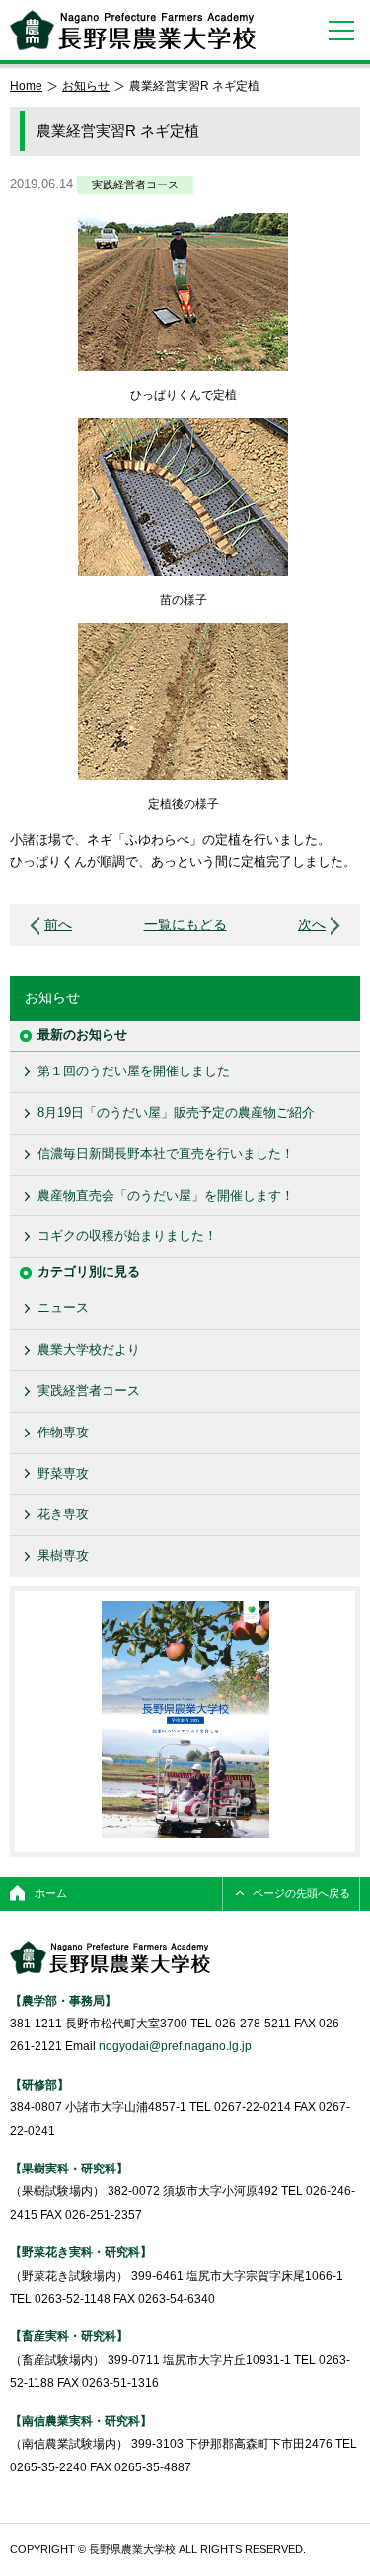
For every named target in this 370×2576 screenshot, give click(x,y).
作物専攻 (63, 1432)
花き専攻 (63, 1514)
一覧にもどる (185, 925)
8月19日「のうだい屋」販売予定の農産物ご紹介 (176, 1112)
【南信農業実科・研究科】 (81, 2421)
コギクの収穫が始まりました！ (127, 1236)
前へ (58, 925)
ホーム (51, 1893)
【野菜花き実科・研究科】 (81, 2252)
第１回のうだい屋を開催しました (134, 1071)
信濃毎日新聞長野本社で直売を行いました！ (166, 1154)
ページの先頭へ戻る (301, 1893)
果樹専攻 (63, 1555)
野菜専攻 (63, 1473)
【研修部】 (39, 2084)
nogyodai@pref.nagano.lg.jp (175, 2046)
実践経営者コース (135, 184)
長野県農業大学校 (133, 30)
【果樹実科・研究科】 (69, 2168)
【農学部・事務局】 (63, 2000)
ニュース (63, 1308)
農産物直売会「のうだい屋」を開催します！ (166, 1195)
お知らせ (86, 85)
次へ (312, 925)
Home (26, 85)
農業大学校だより (89, 1349)
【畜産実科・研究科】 (69, 2336)
